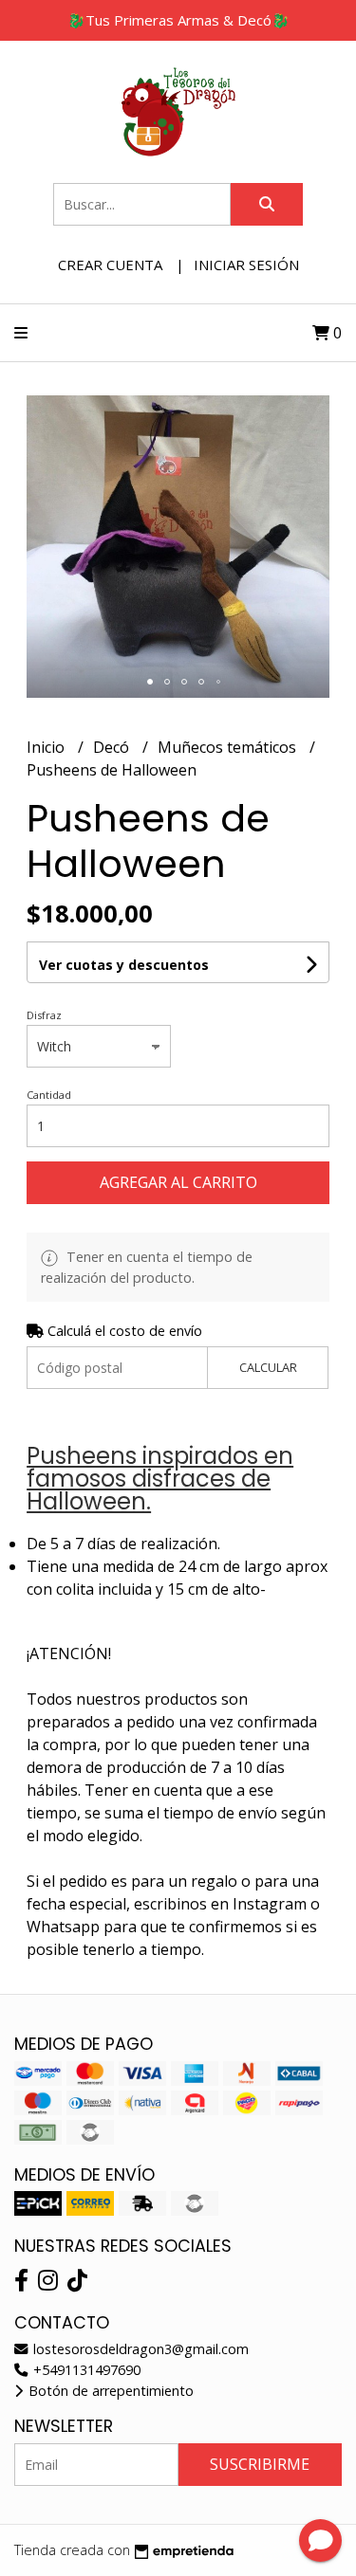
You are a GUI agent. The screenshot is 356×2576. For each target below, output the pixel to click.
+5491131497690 (85, 2370)
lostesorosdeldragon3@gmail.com (139, 2349)
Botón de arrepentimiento (109, 2391)
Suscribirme (260, 2464)
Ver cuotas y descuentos (124, 965)
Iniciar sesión (246, 265)
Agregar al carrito (178, 1182)
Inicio (47, 747)
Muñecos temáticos (229, 747)
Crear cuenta (110, 265)
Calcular (268, 1367)
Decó (113, 747)
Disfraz (44, 1015)
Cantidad (49, 1095)
